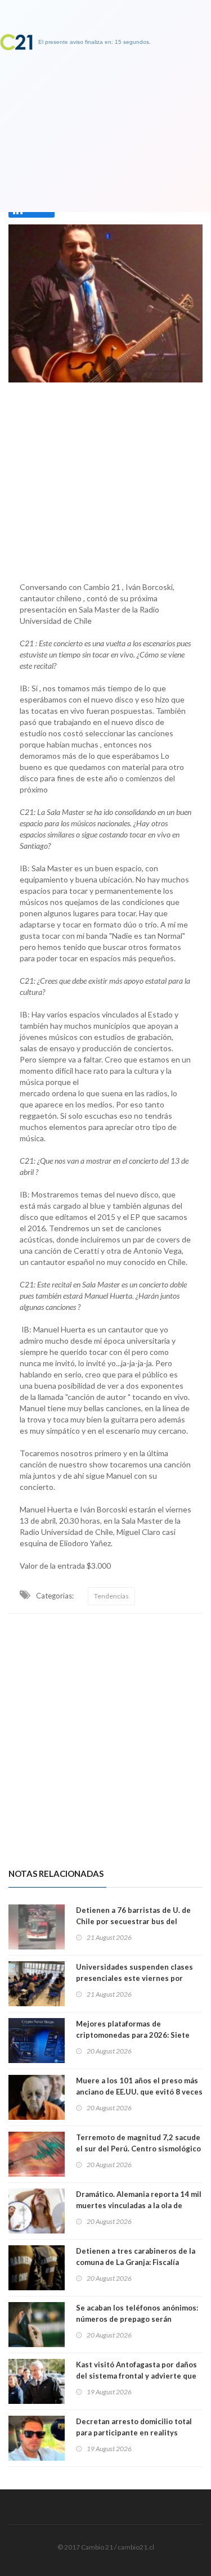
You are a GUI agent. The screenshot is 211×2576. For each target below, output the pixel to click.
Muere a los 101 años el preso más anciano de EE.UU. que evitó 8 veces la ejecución (139, 2092)
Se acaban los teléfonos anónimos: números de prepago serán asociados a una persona (137, 2319)
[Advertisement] (105, 479)
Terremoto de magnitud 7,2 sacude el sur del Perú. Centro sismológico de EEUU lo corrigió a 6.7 (138, 2149)
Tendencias (111, 1596)
